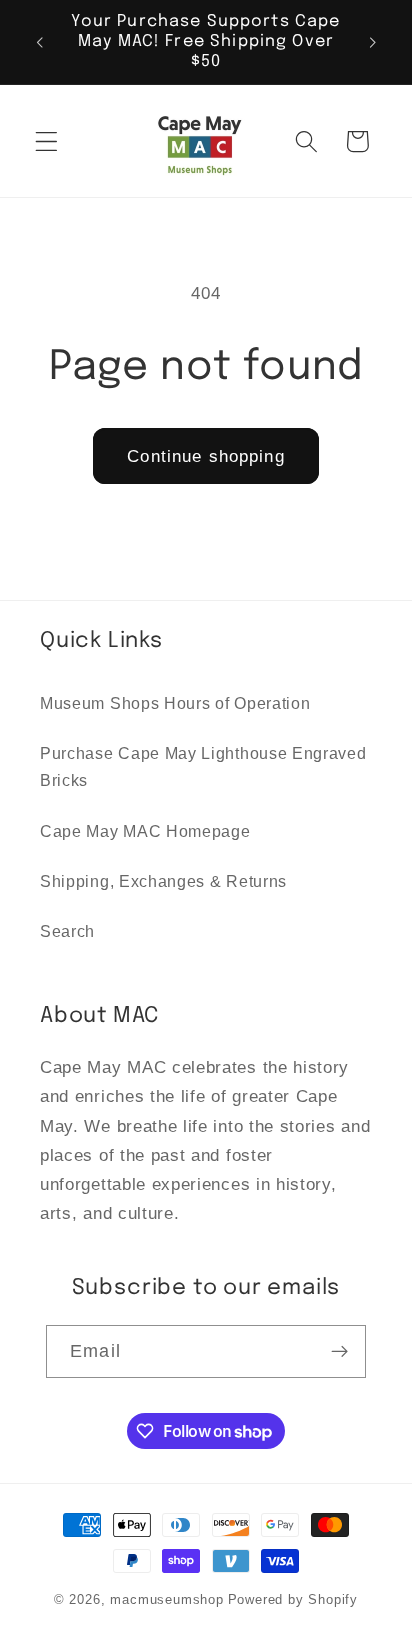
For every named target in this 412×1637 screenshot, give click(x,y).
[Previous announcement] (39, 42)
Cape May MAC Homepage (145, 831)
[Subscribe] (339, 1352)
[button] (46, 141)
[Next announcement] (373, 42)
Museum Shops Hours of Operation (175, 703)
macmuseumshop (166, 1600)
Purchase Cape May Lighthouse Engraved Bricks (203, 766)
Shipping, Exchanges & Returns (163, 881)
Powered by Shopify (293, 1600)
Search (67, 931)
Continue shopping (206, 456)
